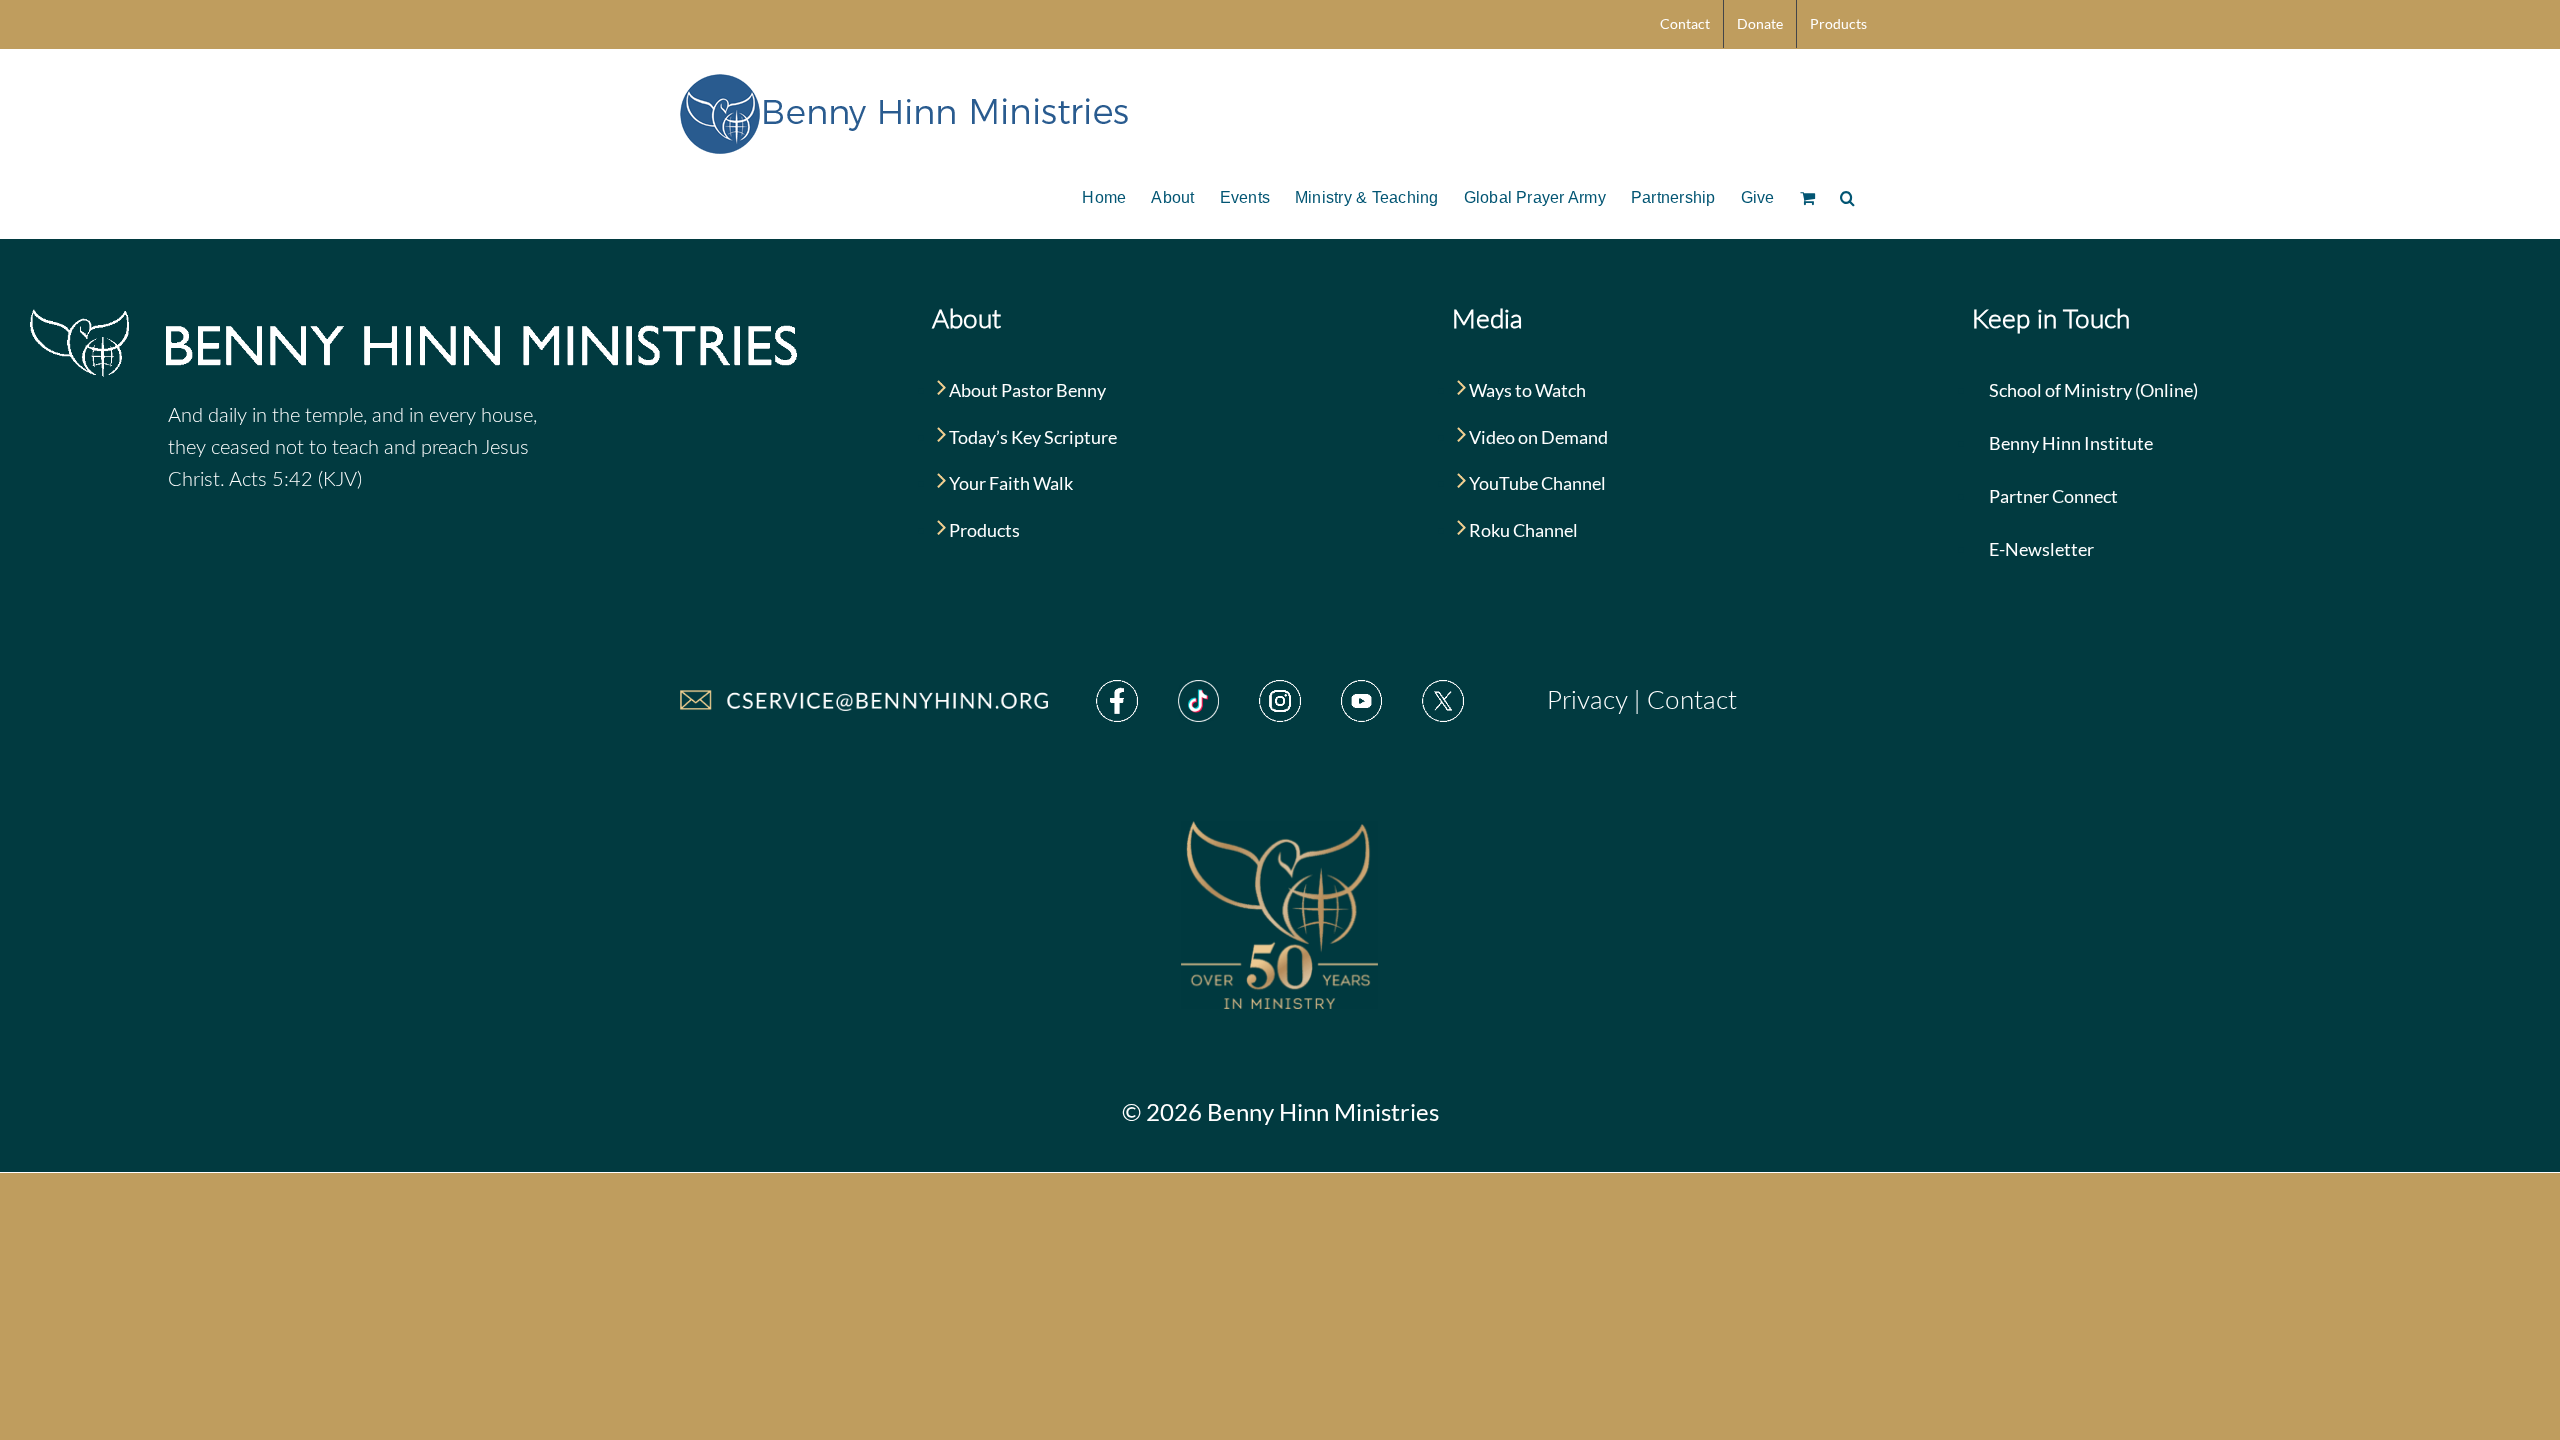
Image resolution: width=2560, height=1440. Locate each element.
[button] (1847, 196)
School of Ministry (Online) (2092, 390)
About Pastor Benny (1026, 390)
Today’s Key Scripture (1031, 437)
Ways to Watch (1526, 390)
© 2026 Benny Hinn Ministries (1280, 1111)
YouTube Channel (1536, 483)
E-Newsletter (2040, 549)
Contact (1692, 701)
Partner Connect (2052, 496)
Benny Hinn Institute (2069, 443)
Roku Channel (1522, 530)
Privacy (1587, 701)
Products (983, 530)
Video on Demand (1537, 437)
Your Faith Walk (1009, 483)
